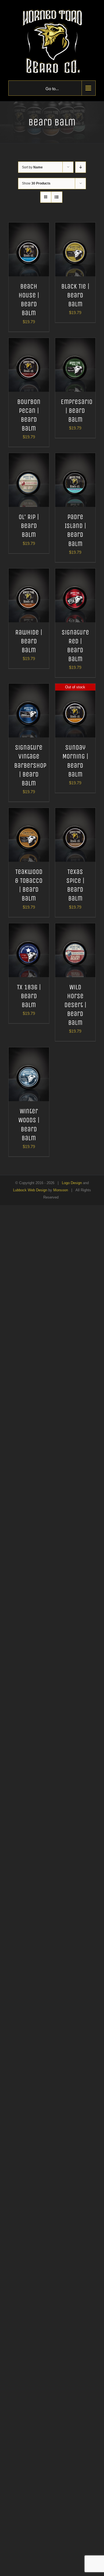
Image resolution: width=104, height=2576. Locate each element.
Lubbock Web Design (30, 1190)
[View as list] (57, 197)
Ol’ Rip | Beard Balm (29, 526)
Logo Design (72, 1183)
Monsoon (61, 1190)
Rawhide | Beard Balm (29, 641)
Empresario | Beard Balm (77, 411)
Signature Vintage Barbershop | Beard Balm (30, 765)
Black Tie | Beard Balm (75, 295)
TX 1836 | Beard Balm (29, 996)
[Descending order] (81, 167)
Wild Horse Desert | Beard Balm (75, 1005)
